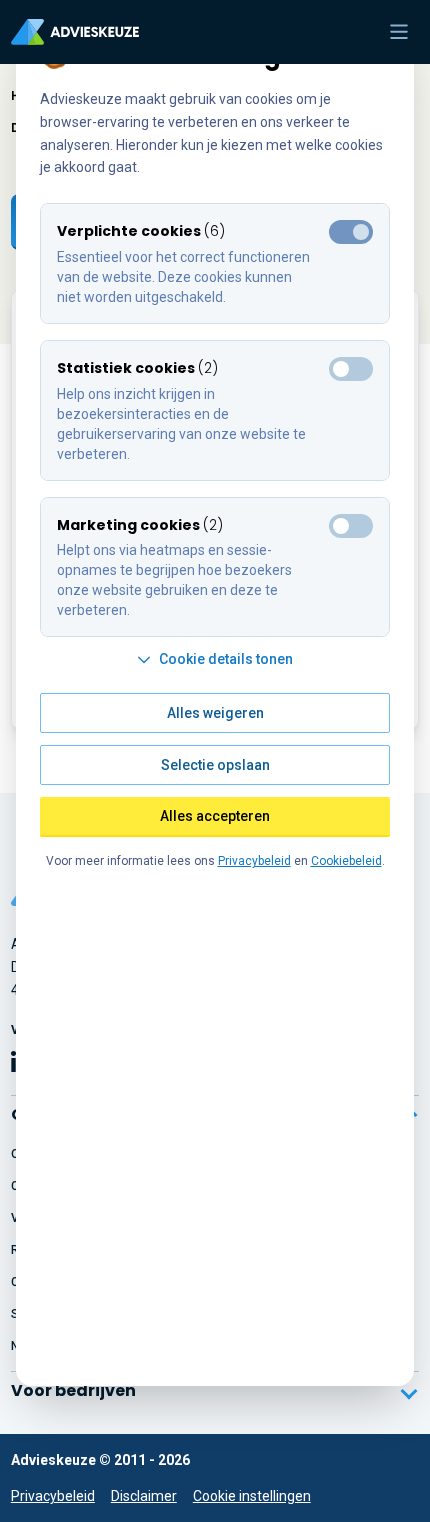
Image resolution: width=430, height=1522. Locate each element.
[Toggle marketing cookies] (351, 369)
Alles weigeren (215, 713)
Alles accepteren (215, 816)
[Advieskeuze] (75, 32)
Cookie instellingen (252, 1496)
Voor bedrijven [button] (73, 1390)
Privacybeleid (53, 1496)
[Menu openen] (399, 32)
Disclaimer (144, 1496)
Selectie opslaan (215, 765)
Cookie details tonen (226, 659)
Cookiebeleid (346, 861)
